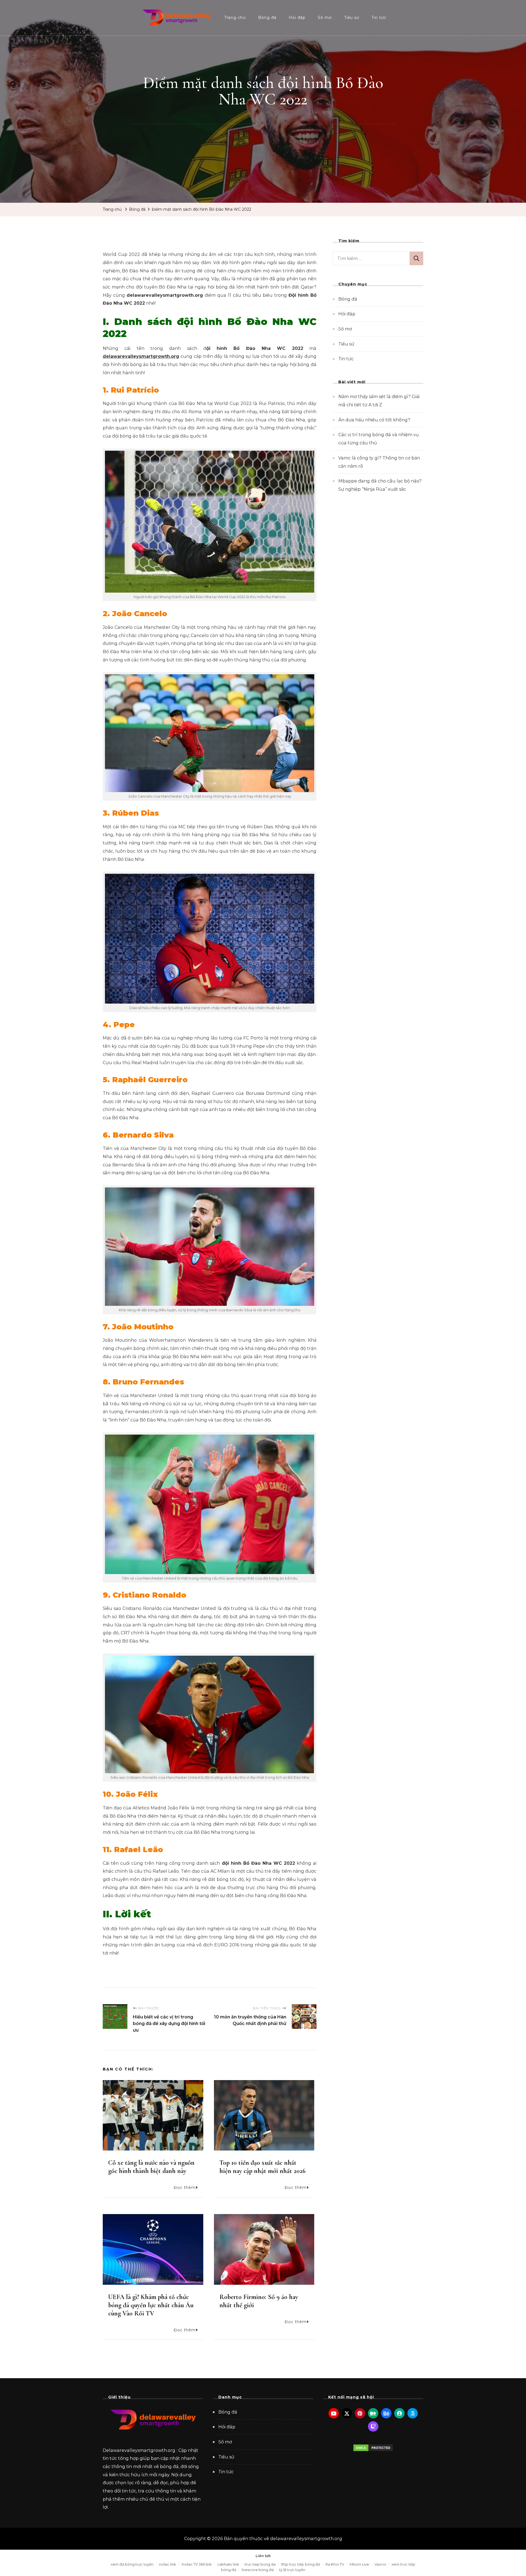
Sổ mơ (325, 18)
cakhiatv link (228, 2564)
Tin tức (379, 18)
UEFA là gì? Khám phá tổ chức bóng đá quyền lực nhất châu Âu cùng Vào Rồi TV (151, 2305)
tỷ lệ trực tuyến (292, 2570)
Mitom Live (359, 2564)
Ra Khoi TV (335, 2564)
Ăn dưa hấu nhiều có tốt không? (374, 420)
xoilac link (168, 2564)
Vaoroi (380, 2564)
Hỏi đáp (297, 18)
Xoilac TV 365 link (197, 2564)
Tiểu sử (352, 18)
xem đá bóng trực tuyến (132, 2564)
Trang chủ (235, 18)
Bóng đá (267, 18)
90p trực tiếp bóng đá (301, 2564)
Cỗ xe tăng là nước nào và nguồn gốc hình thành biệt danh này (151, 2167)
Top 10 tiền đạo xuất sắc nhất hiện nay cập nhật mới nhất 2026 (262, 2167)
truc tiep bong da (260, 2564)
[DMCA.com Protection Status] (373, 2448)
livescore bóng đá (258, 2570)
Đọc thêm (185, 2187)
